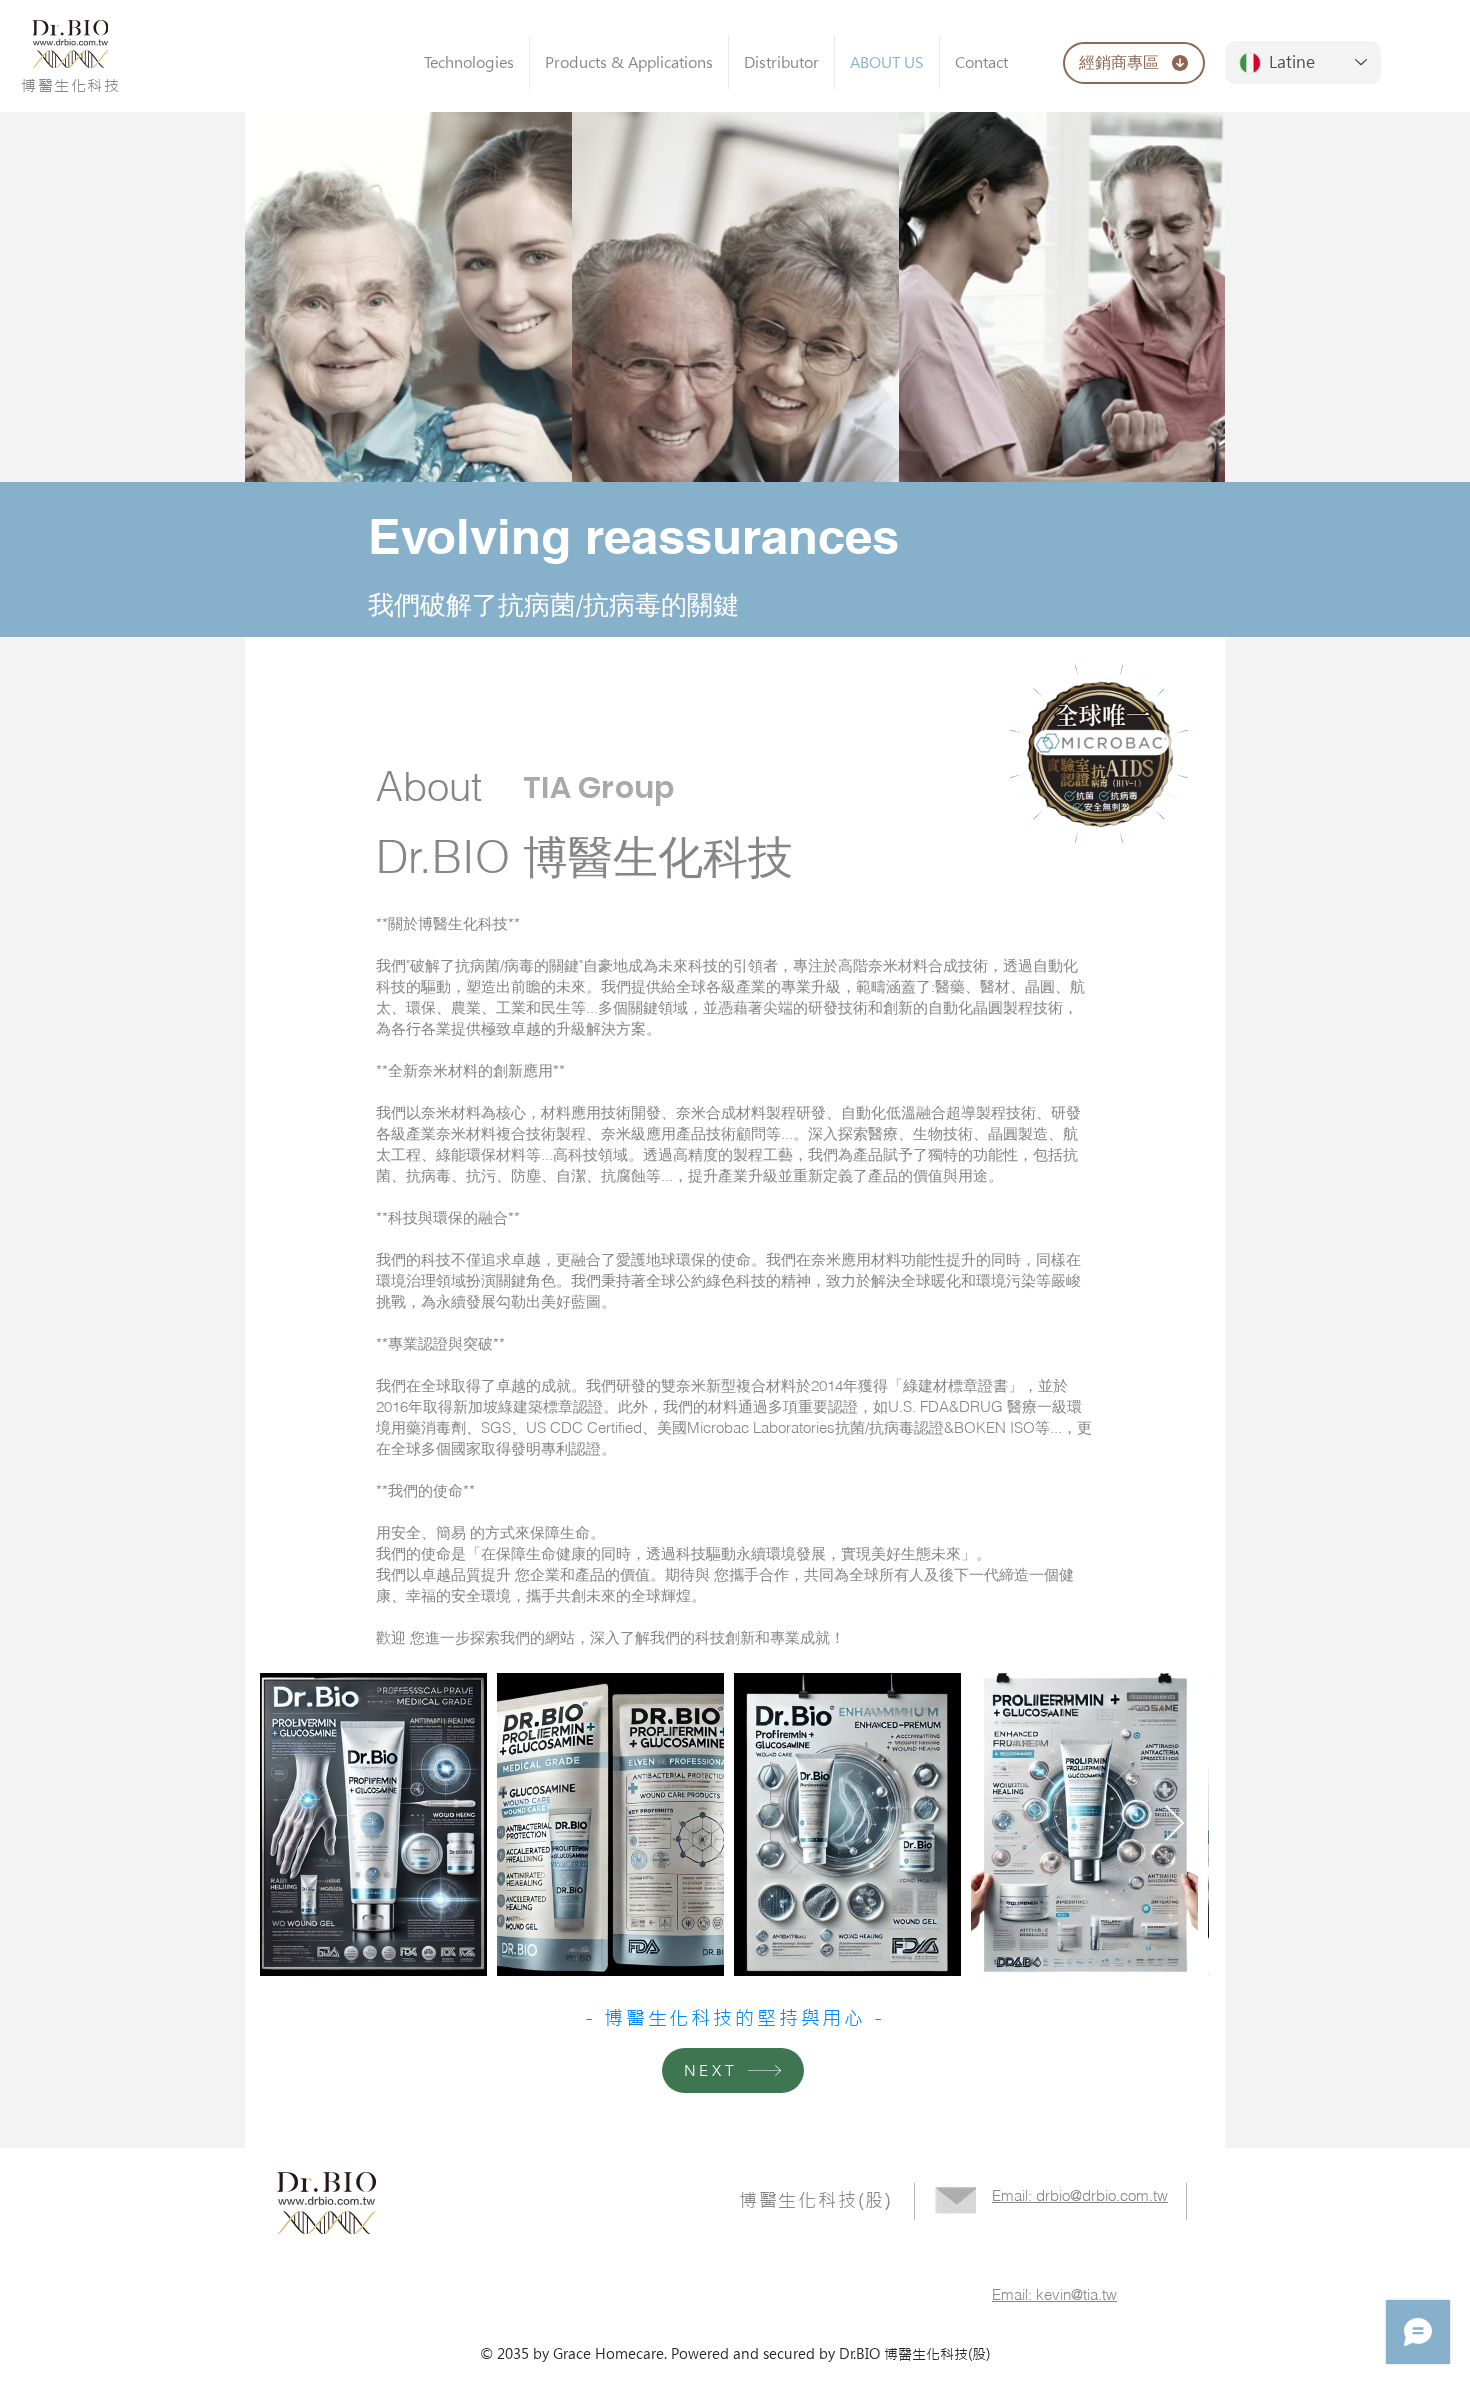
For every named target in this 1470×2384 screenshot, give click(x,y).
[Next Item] (1174, 1824)
